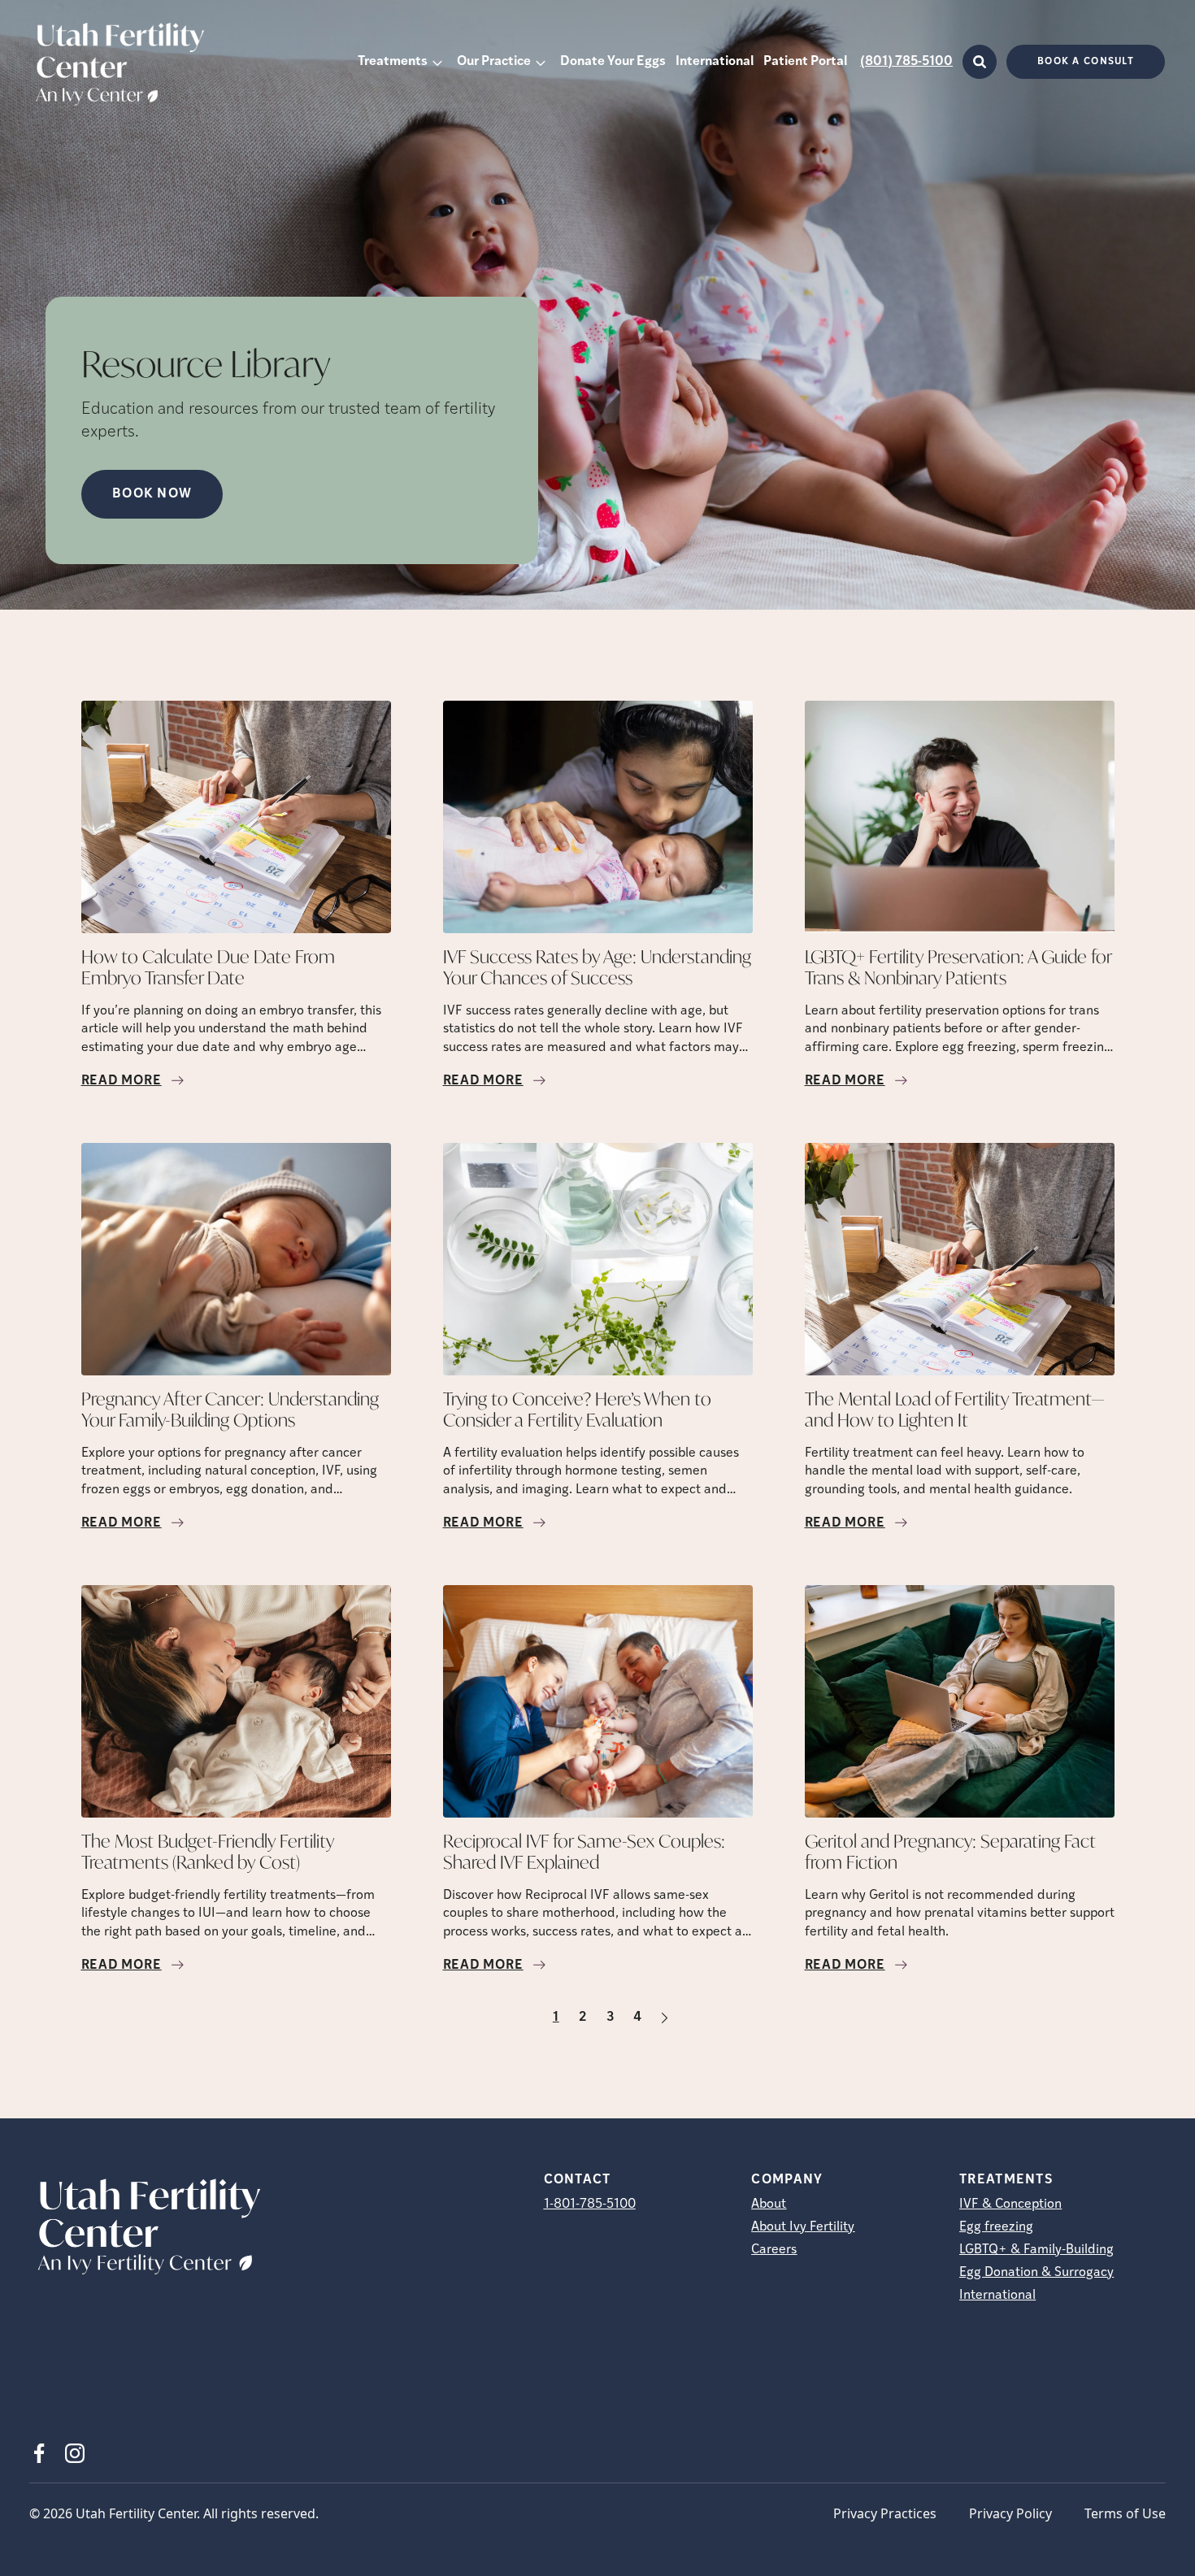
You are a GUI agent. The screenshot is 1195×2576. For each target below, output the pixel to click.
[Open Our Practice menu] (541, 62)
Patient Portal (805, 62)
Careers (774, 2250)
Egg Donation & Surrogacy (1036, 2273)
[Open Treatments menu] (437, 62)
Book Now (152, 494)
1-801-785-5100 (590, 2205)
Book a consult (1086, 62)
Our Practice (494, 62)
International (715, 62)
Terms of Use (1125, 2513)
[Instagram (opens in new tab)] (75, 2453)
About (769, 2205)
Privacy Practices (885, 2513)
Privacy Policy (1010, 2513)
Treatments (393, 62)
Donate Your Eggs (613, 62)
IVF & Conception (1010, 2205)
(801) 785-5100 (906, 62)
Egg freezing (996, 2227)
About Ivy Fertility (803, 2227)
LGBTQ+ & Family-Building (1036, 2250)
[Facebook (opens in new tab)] (39, 2453)
